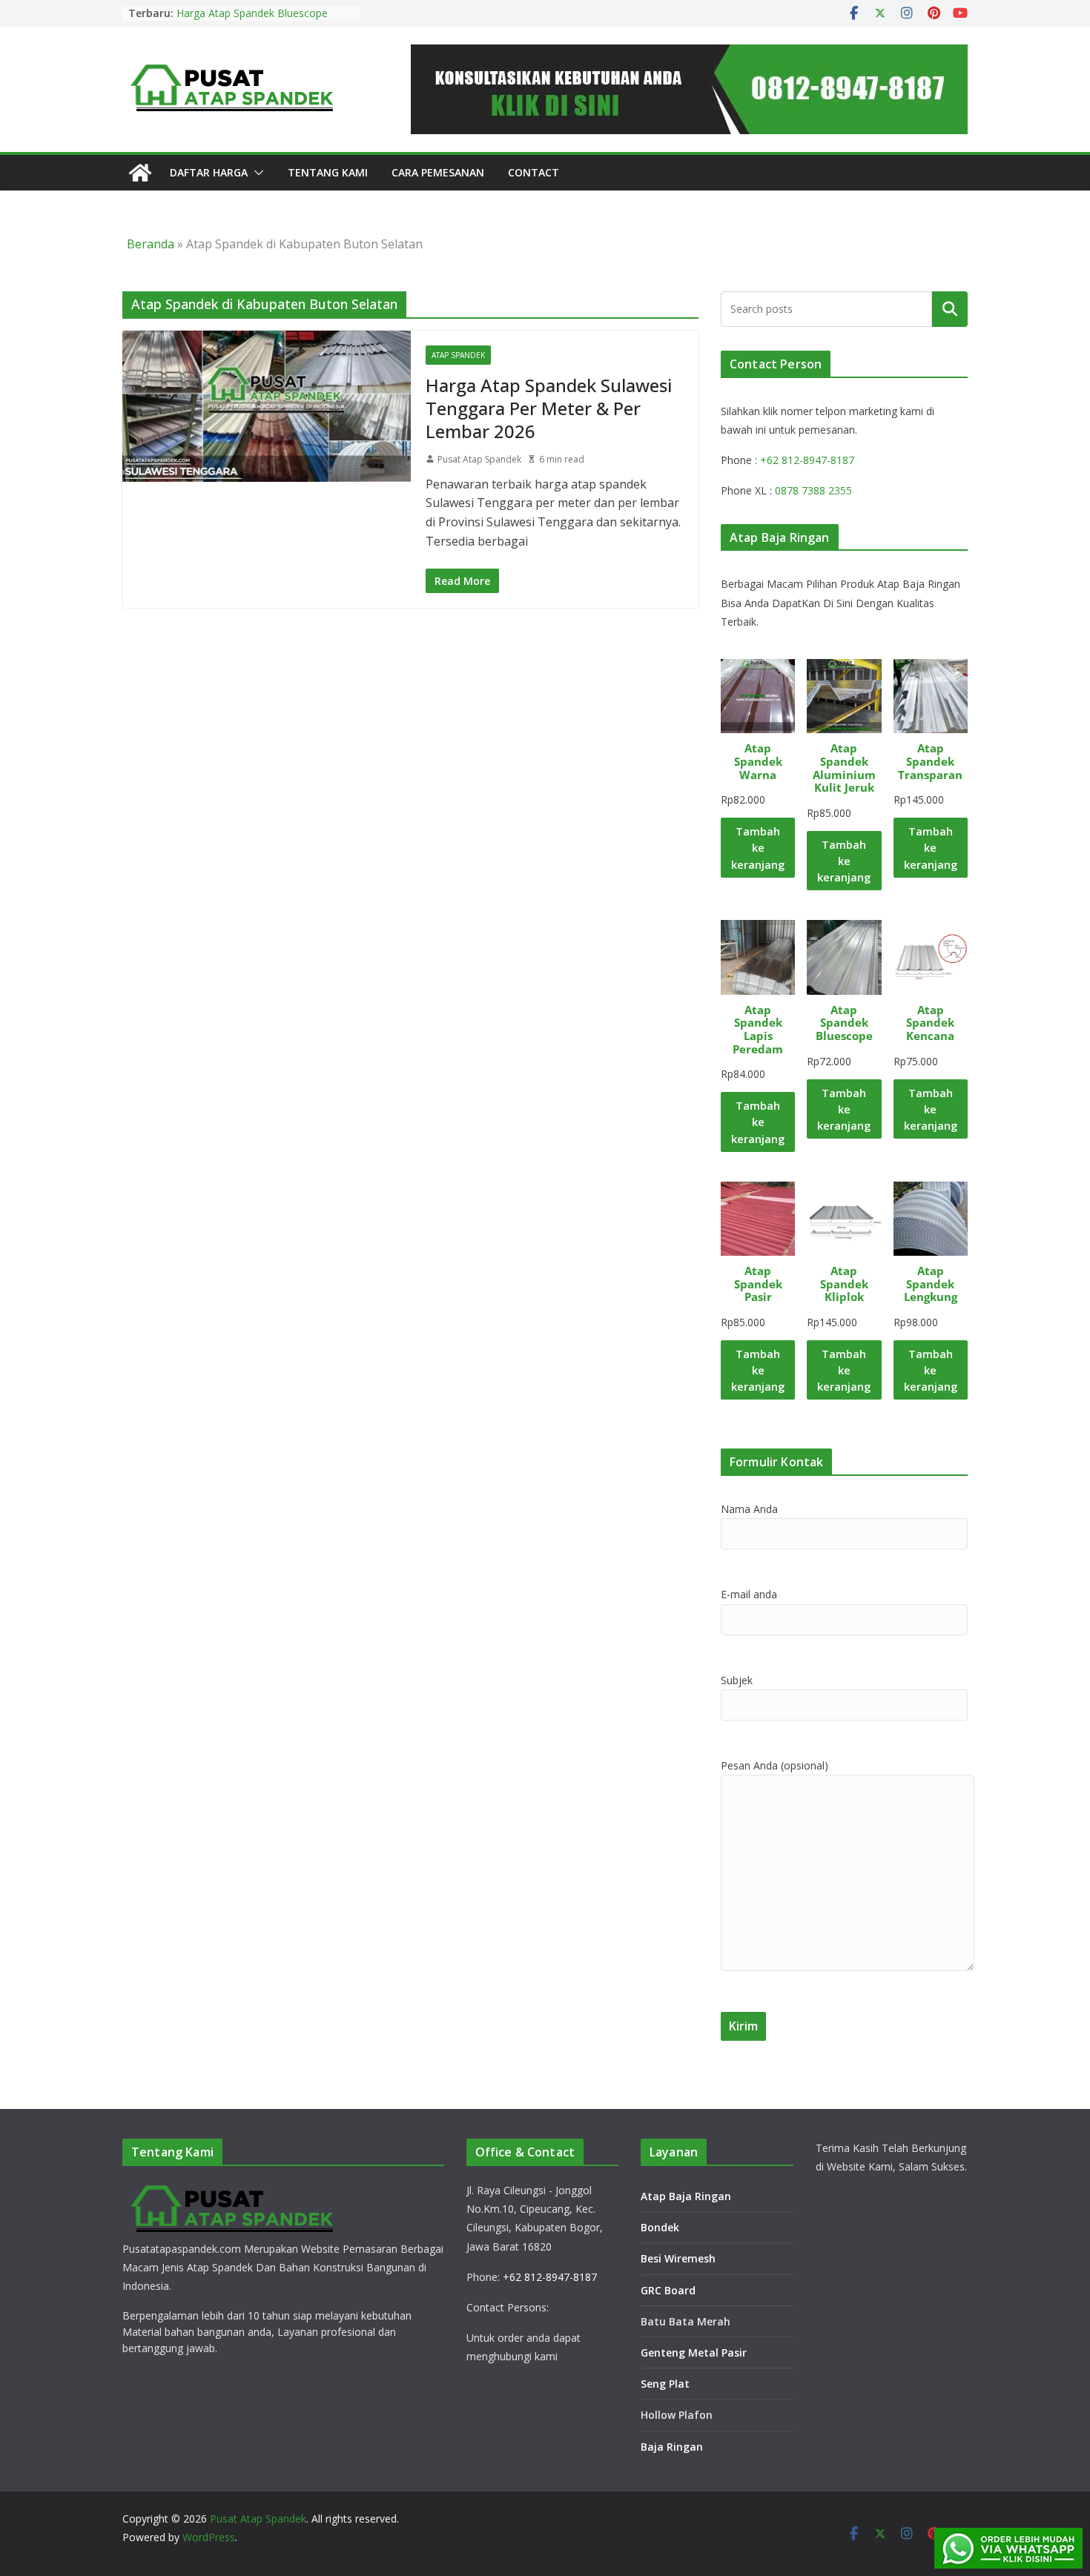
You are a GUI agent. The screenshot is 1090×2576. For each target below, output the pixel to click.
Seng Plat (665, 2384)
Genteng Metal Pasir (694, 2352)
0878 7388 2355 (813, 490)
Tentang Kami (328, 172)
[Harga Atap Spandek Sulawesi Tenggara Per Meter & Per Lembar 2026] (267, 406)
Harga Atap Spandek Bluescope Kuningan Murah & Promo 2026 (253, 20)
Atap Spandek (458, 355)
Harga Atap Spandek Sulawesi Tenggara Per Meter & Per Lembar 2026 (549, 408)
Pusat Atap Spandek (479, 459)
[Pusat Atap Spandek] (140, 173)
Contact (534, 172)
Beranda (151, 244)
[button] (256, 173)
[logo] (234, 2189)
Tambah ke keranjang (758, 847)
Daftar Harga (209, 172)
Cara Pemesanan (438, 172)
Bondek (660, 2227)
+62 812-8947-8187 (807, 460)
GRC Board (668, 2290)
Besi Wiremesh (678, 2258)
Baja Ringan (672, 2447)
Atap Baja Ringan (686, 2196)
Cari (950, 308)
